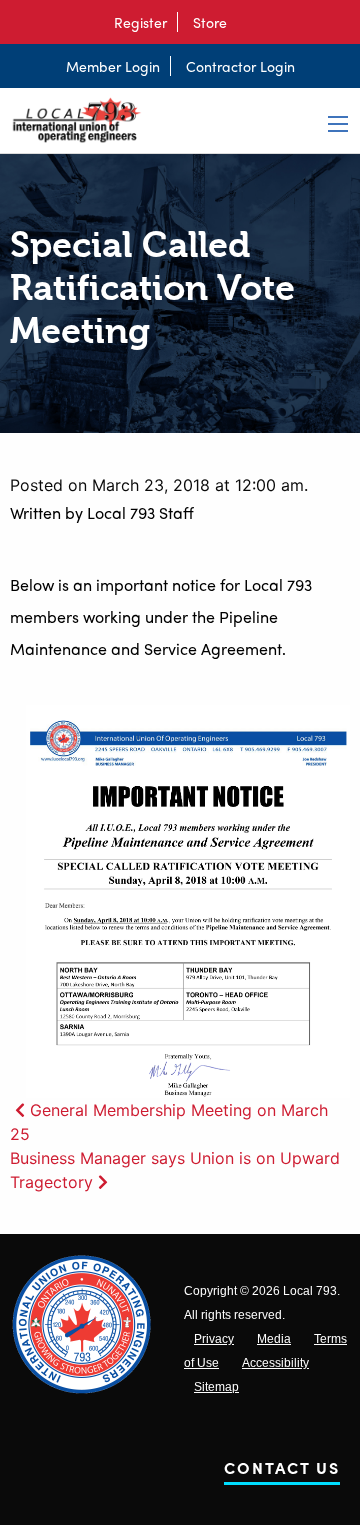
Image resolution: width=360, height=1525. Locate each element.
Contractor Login (240, 66)
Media (274, 1339)
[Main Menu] (338, 124)
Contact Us (282, 1471)
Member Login (113, 66)
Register (140, 22)
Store (210, 22)
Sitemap (216, 1387)
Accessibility (275, 1363)
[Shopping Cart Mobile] (247, 22)
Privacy (214, 1339)
